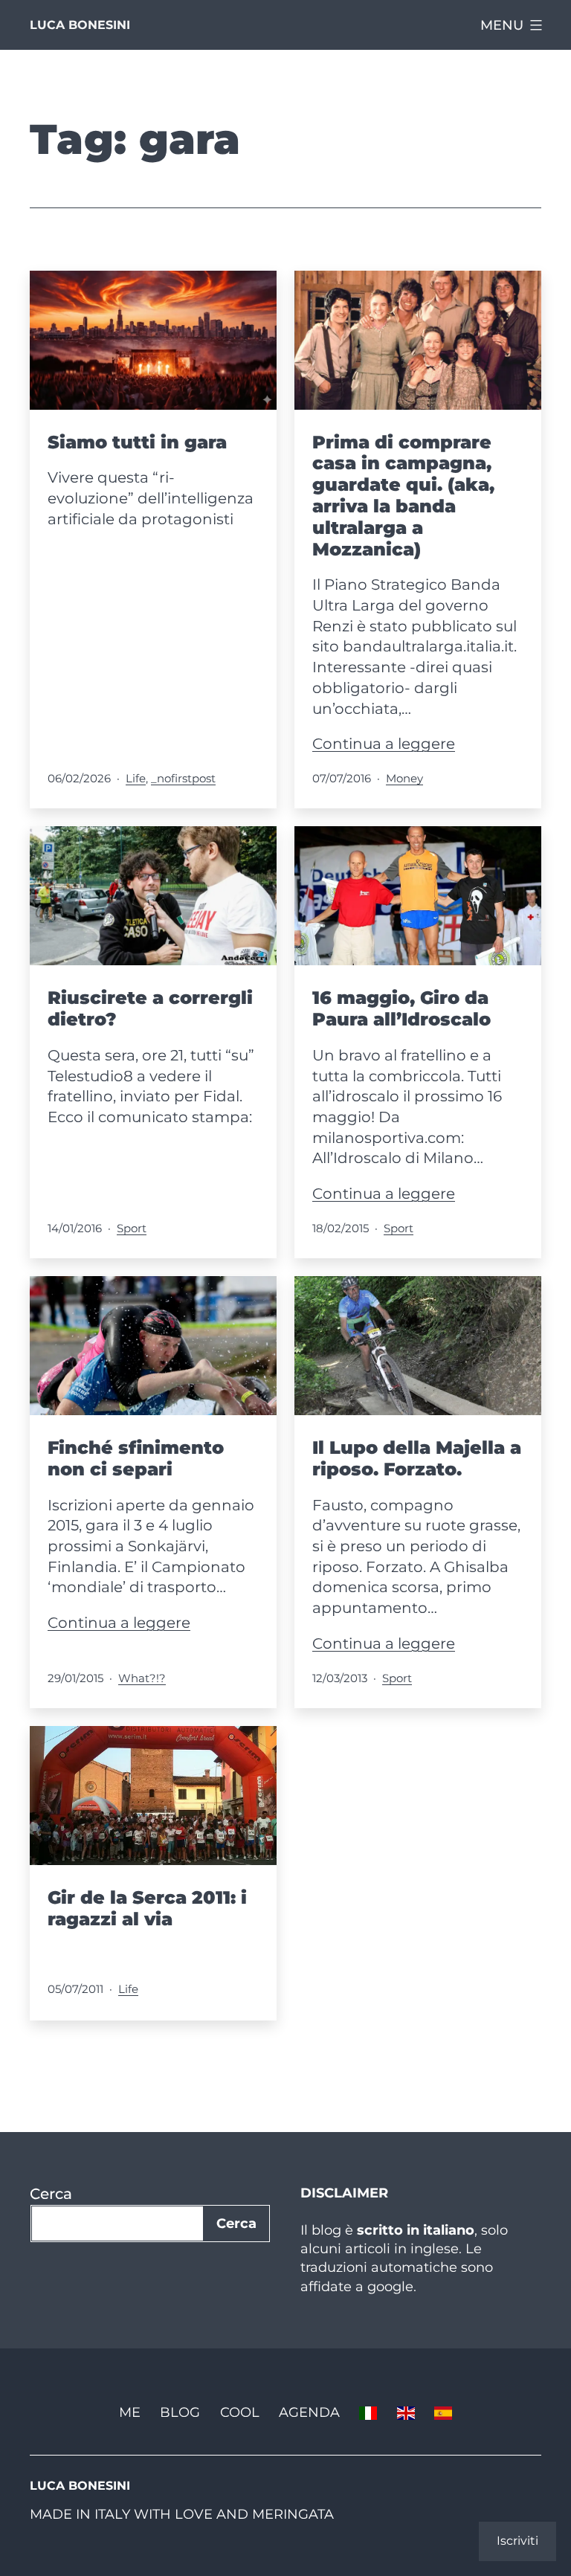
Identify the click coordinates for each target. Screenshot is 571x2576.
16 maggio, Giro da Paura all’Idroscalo (401, 1008)
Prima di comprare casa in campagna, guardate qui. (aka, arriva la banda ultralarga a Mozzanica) (403, 496)
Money (404, 778)
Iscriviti (517, 2541)
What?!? (142, 1678)
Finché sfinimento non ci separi (136, 1458)
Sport (132, 1228)
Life (136, 778)
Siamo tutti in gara (137, 442)
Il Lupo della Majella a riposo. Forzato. (417, 1458)
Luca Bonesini (80, 25)
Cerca (51, 2194)
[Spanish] (443, 2412)
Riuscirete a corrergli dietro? (150, 1008)
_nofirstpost (183, 778)
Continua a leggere (384, 744)
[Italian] (368, 2412)
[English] (406, 2412)
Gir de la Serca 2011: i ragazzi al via (147, 1908)
